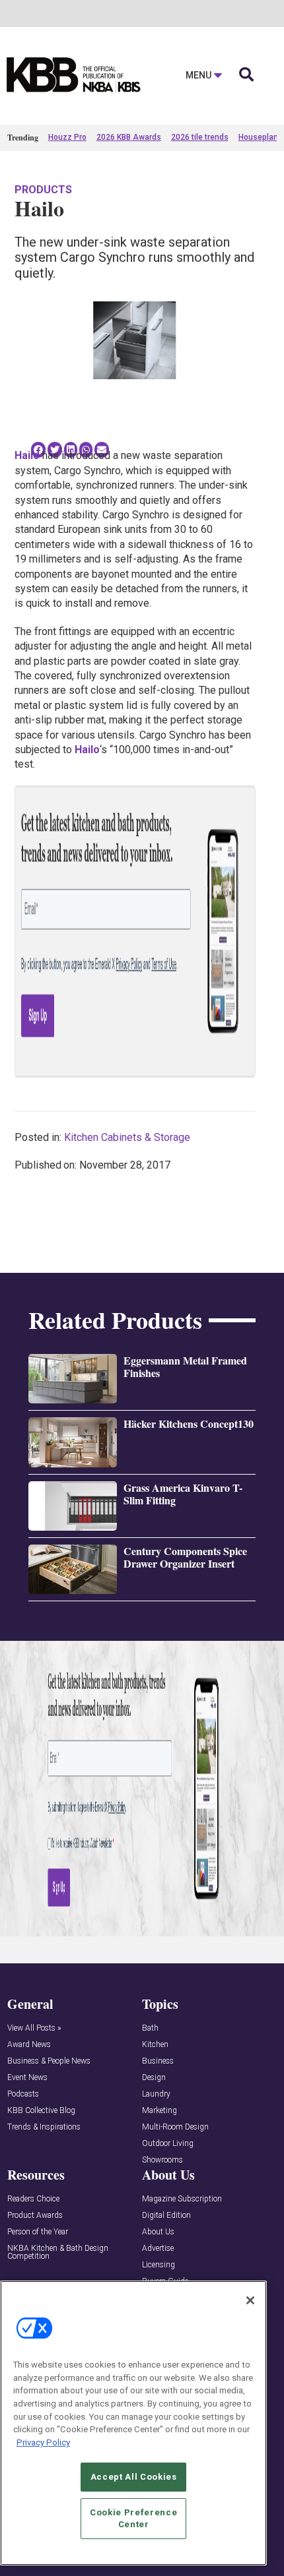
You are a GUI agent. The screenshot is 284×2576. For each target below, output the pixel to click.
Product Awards (35, 2216)
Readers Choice (33, 2199)
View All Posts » (34, 2028)
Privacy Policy (43, 2442)
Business (158, 2061)
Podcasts (23, 2094)
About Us (158, 2232)
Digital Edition (166, 2216)
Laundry (156, 2094)
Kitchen (155, 2045)
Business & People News (49, 2061)
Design (154, 2078)
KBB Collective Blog (41, 2111)
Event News (27, 2078)
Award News (29, 2045)
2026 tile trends (200, 137)
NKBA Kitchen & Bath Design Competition (58, 2253)
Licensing (159, 2265)
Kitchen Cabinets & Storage (127, 1137)
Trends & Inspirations (44, 2127)
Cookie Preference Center (133, 2518)
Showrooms (162, 2160)
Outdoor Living (168, 2144)
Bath (150, 2028)
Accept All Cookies (134, 2477)
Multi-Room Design (175, 2127)
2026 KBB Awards (129, 137)
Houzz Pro (67, 137)
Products (43, 190)
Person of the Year (38, 2232)
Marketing (160, 2111)
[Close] (250, 2300)
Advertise (158, 2249)
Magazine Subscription (182, 2199)
